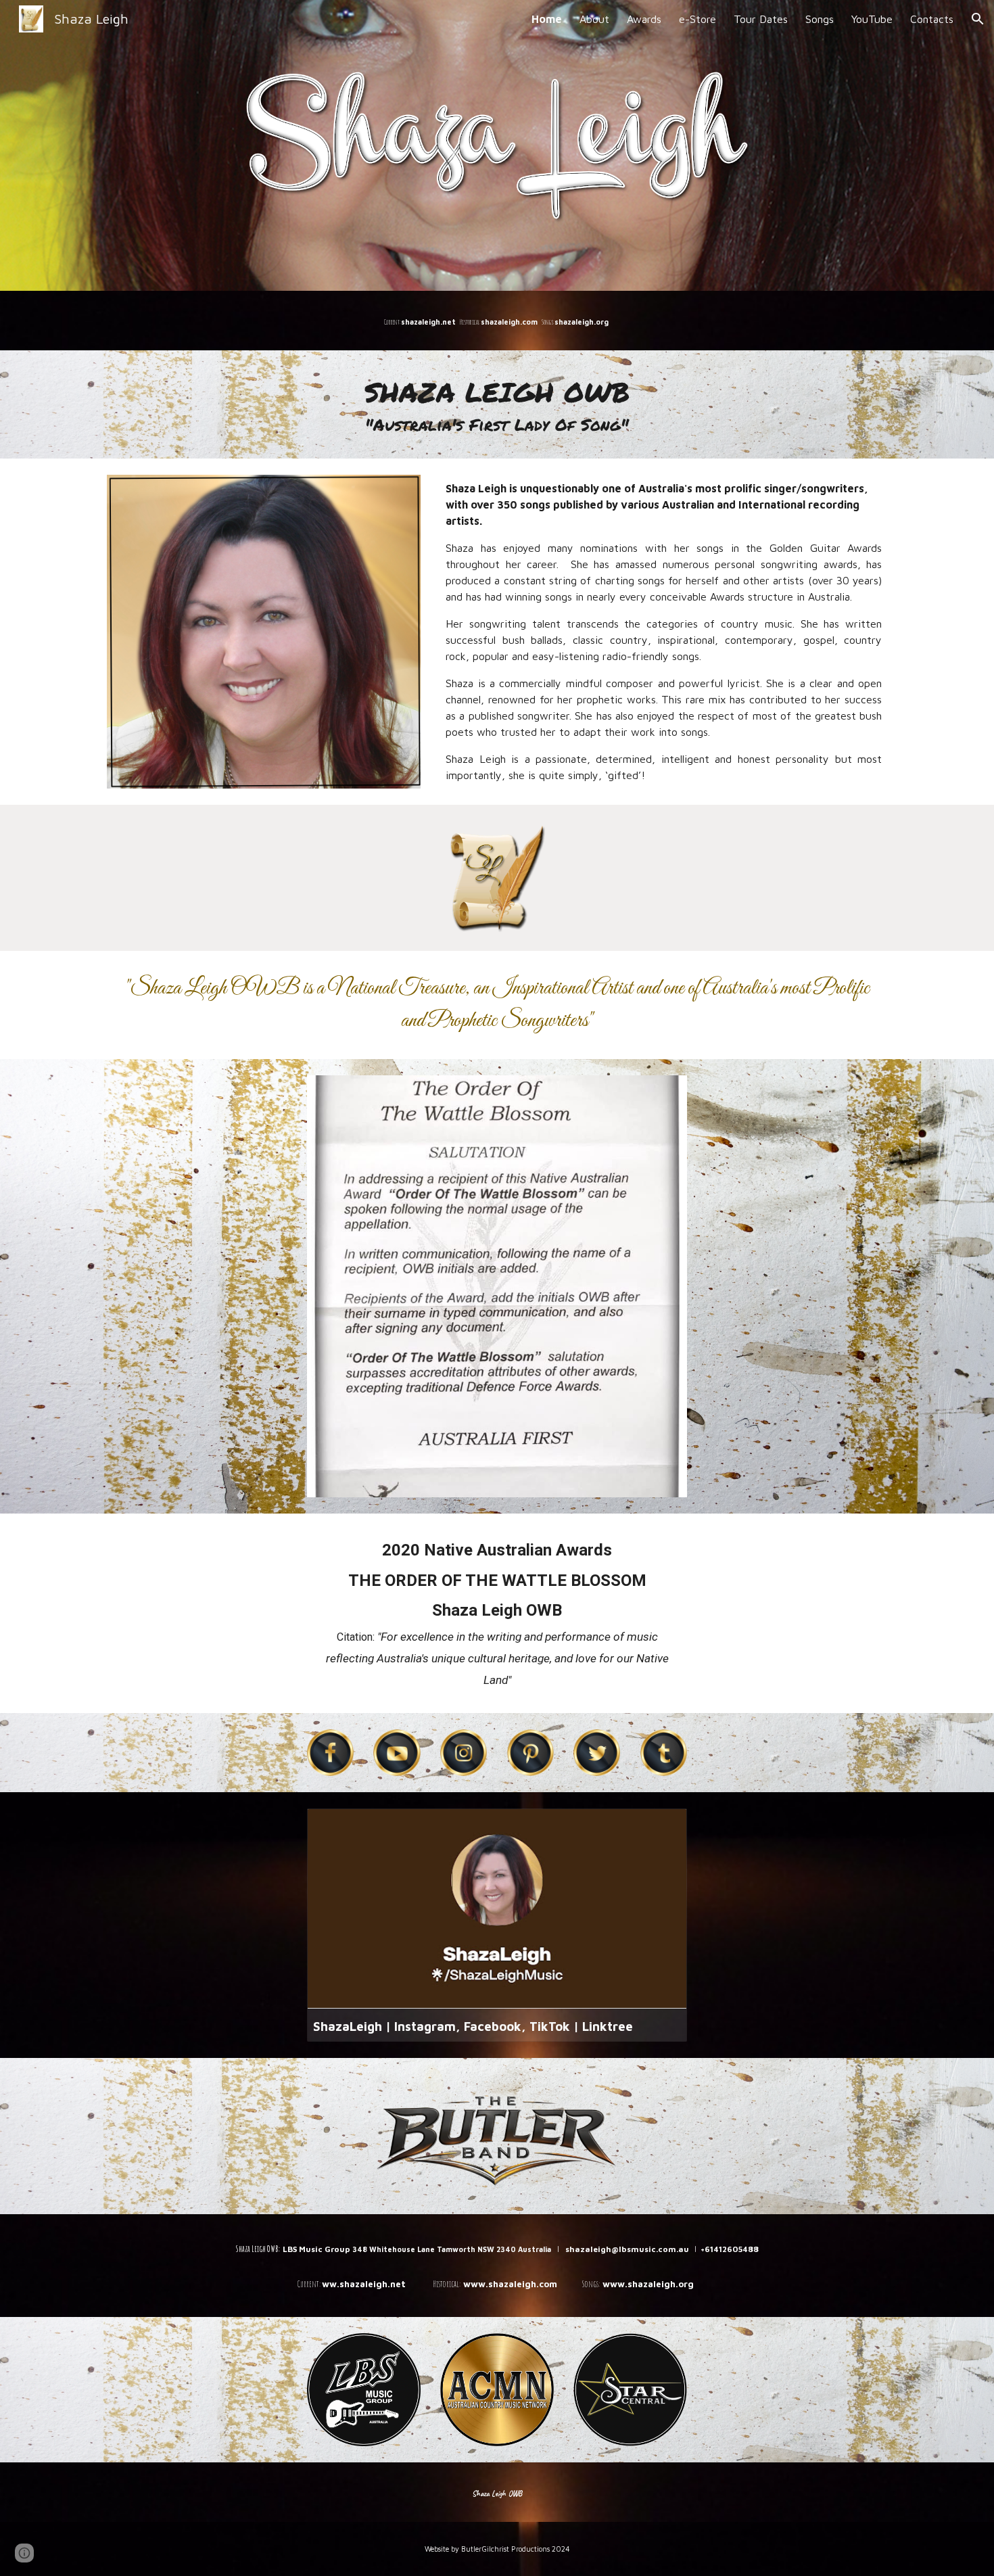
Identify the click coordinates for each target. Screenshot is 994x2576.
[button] (978, 19)
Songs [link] (820, 19)
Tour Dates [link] (761, 19)
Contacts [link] (932, 19)
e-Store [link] (697, 19)
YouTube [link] (872, 19)
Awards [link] (644, 19)
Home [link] (547, 19)
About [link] (594, 19)
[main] (497, 321)
